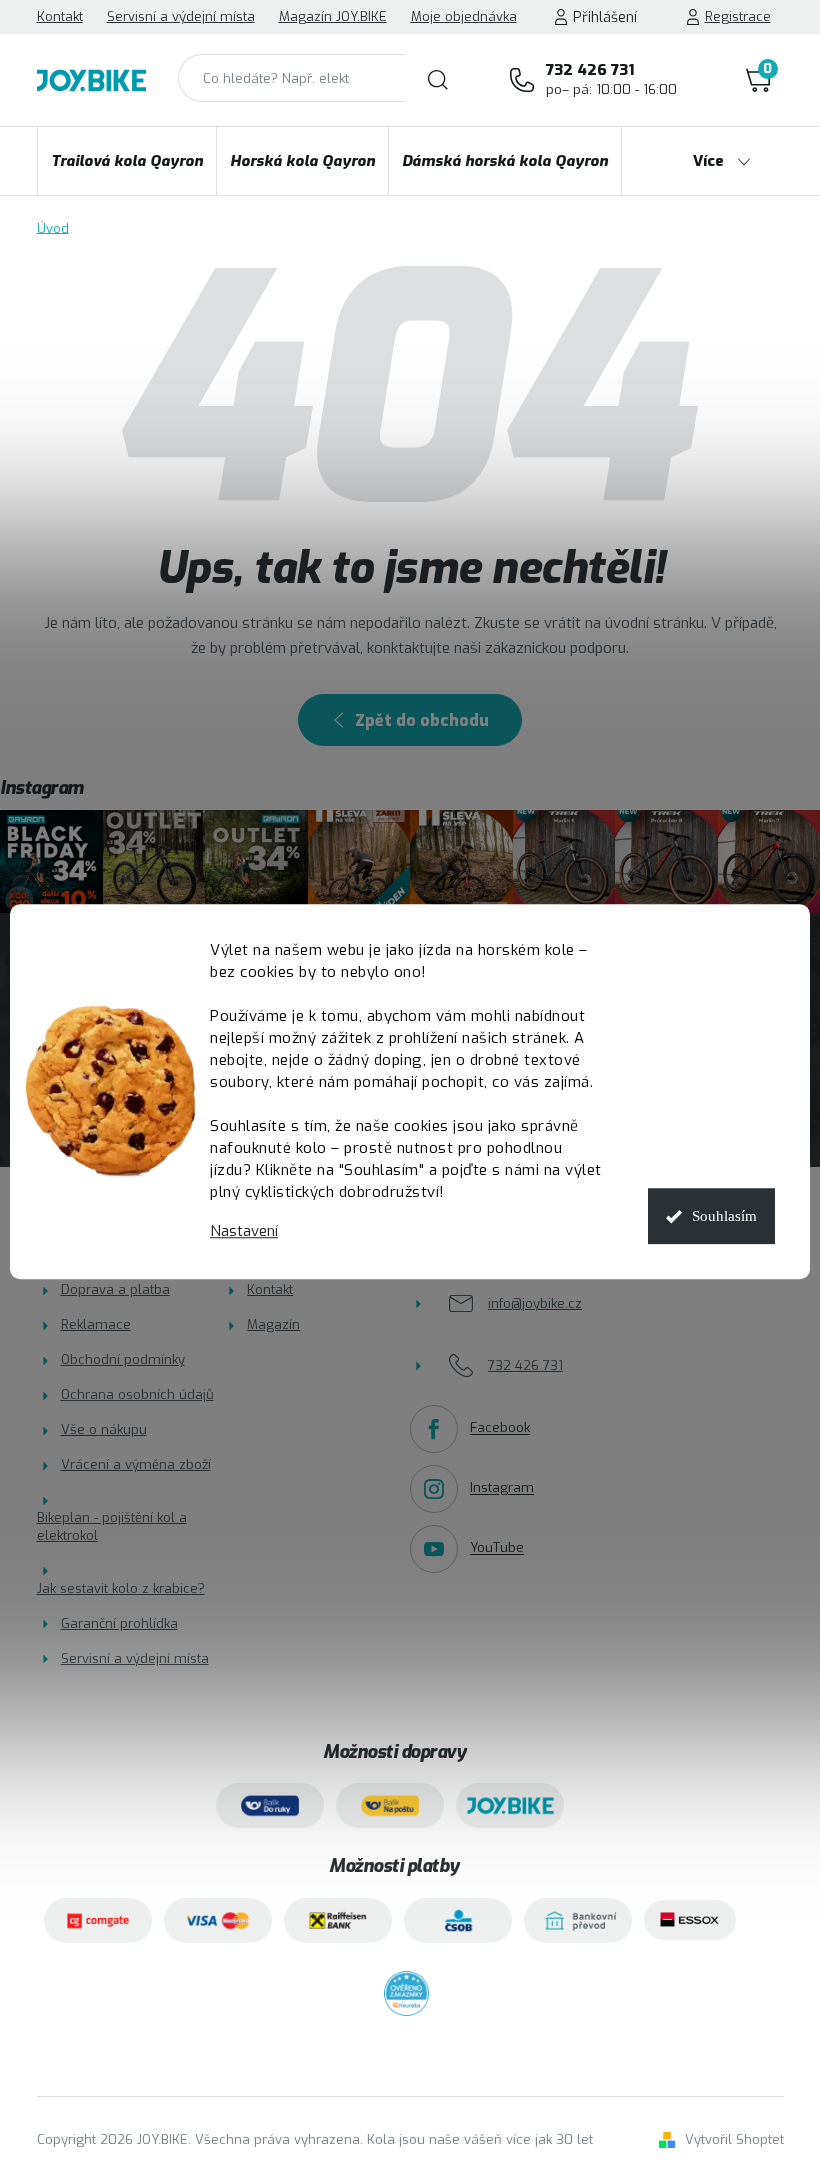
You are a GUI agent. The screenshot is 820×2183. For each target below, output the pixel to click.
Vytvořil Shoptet (734, 2139)
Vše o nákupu (104, 1429)
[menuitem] (127, 161)
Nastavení (244, 1231)
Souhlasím (724, 1216)
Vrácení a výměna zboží (136, 1464)
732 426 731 (611, 79)
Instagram (502, 1488)
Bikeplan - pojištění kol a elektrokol (112, 1526)
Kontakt (60, 16)
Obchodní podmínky (123, 1359)
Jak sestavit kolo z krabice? (121, 1588)
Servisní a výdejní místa (181, 16)
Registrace (738, 16)
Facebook (500, 1428)
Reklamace (96, 1324)
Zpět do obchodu (422, 720)
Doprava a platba (115, 1289)
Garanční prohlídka (119, 1623)
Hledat (438, 80)
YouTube (497, 1548)
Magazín (273, 1324)
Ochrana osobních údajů (137, 1394)
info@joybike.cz (535, 1303)
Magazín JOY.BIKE (333, 16)
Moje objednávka (464, 16)
